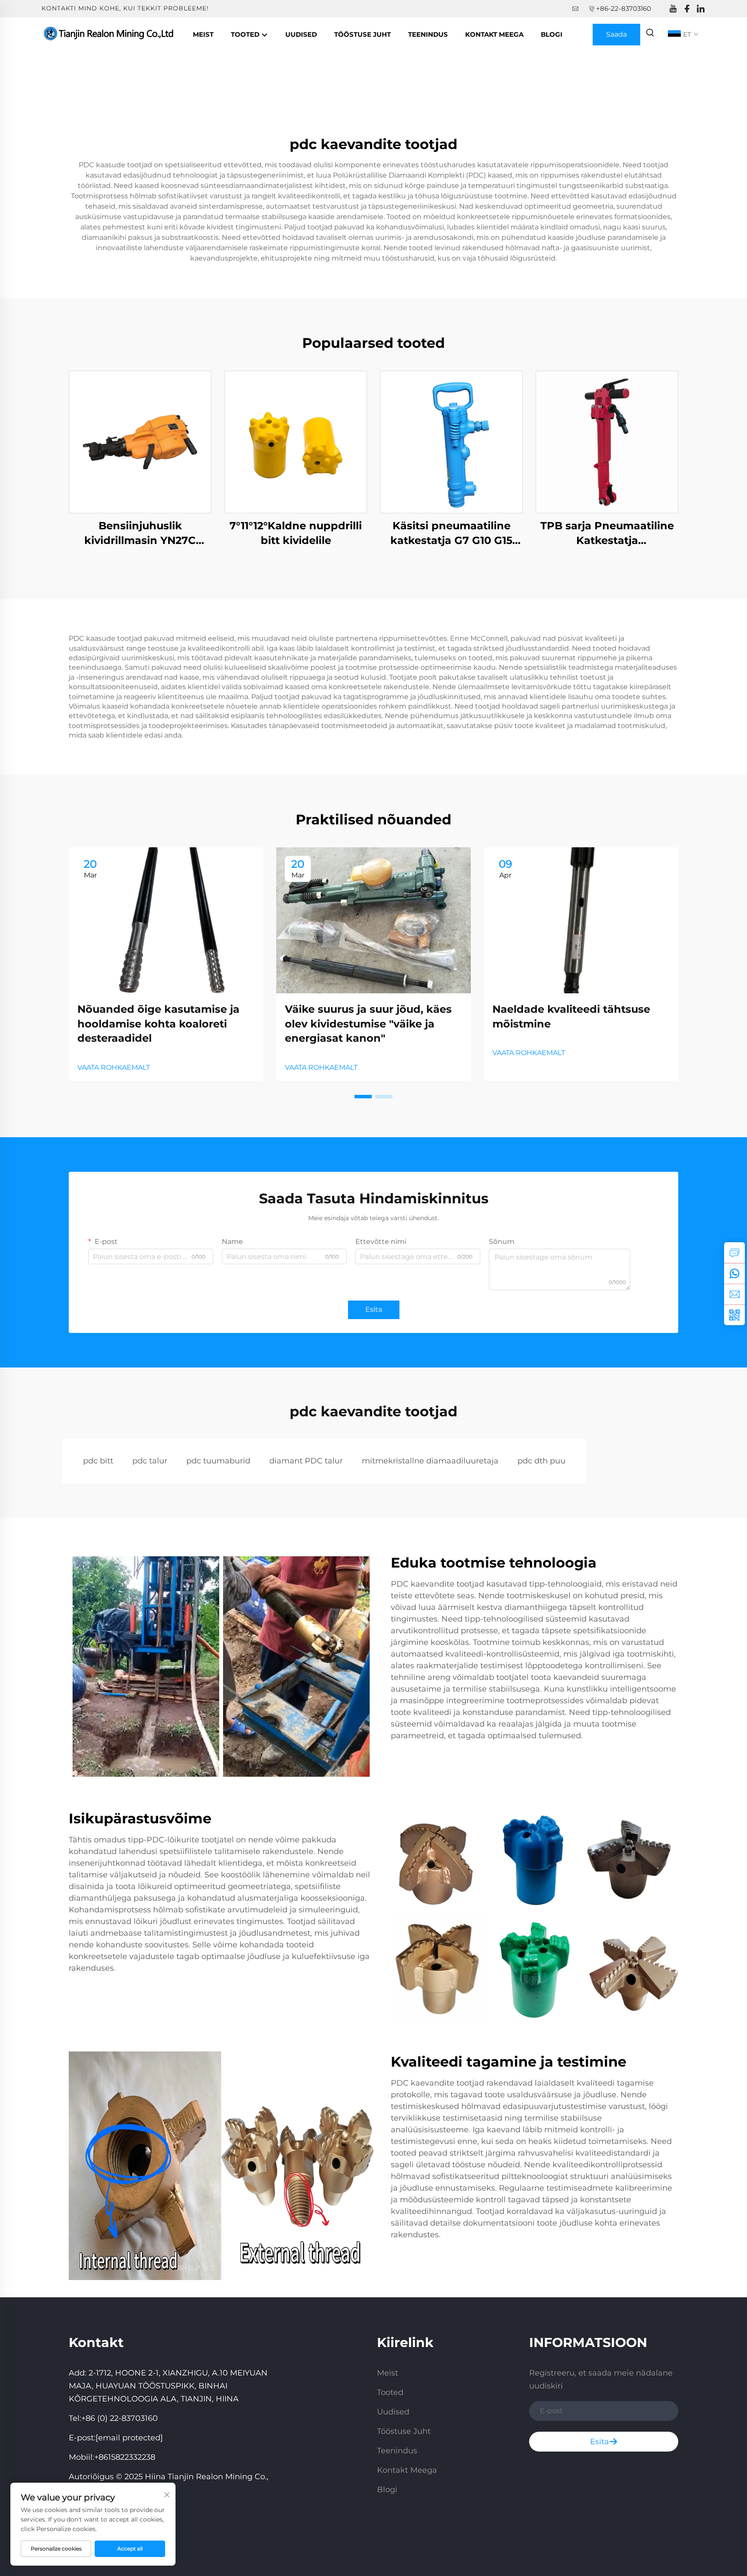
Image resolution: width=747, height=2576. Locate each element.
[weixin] (734, 1315)
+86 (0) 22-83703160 (120, 2418)
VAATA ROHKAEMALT (114, 1067)
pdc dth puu (541, 1461)
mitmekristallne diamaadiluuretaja (430, 1461)
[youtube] (673, 9)
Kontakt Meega (494, 34)
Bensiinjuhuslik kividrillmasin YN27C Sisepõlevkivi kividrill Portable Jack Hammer (140, 533)
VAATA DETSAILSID (140, 442)
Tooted (246, 34)
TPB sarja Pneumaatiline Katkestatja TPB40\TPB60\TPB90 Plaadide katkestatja (607, 533)
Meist (203, 34)
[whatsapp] (734, 1273)
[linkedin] (701, 9)
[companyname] (110, 34)
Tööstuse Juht (362, 34)
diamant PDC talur (306, 1461)
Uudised (301, 34)
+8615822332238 (125, 2457)
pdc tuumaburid (218, 1461)
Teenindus (428, 34)
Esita (374, 1309)
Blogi (552, 34)
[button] (363, 1097)
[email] (734, 1294)
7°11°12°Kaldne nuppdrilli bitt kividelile (296, 533)
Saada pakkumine (617, 38)
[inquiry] (734, 1253)
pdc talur (150, 1461)
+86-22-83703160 (624, 8)
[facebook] (687, 9)
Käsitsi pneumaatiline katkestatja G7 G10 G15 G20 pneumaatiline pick (451, 533)
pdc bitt (98, 1461)
